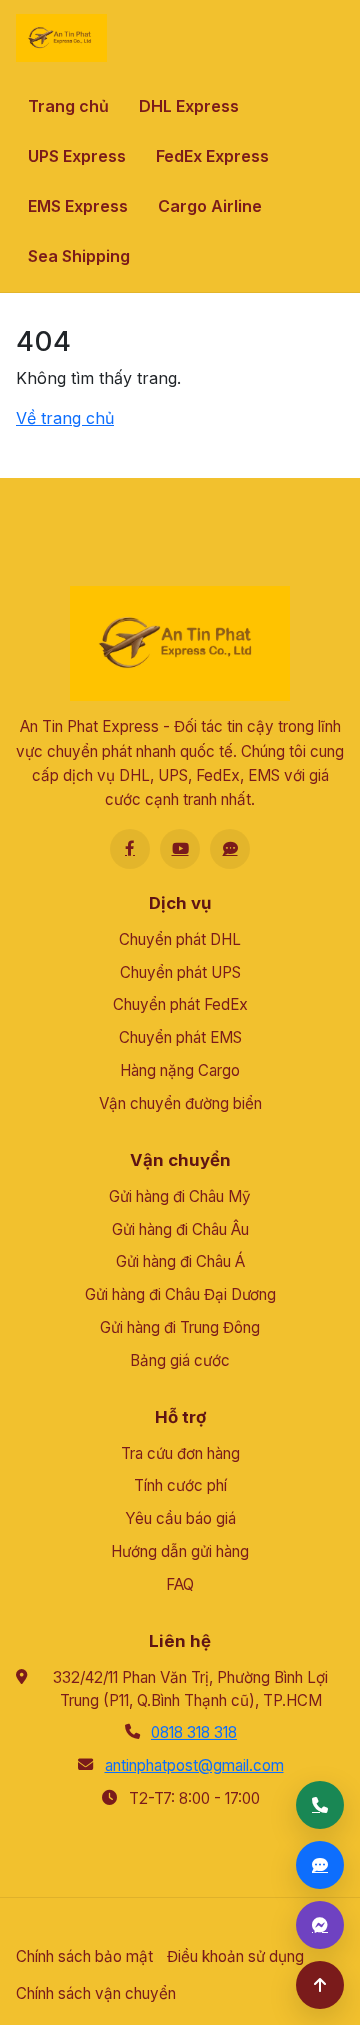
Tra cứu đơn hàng (180, 1453)
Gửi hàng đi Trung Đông (180, 1327)
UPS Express (77, 156)
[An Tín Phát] (61, 38)
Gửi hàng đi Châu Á (180, 1261)
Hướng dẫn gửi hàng (180, 1551)
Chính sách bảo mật (84, 1956)
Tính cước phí (180, 1485)
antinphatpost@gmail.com (194, 1765)
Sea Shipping (79, 256)
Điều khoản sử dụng (235, 1956)
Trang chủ (68, 106)
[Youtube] (180, 849)
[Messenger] (320, 1925)
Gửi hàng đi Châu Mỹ (180, 1196)
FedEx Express (212, 156)
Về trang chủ (65, 418)
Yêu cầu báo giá (180, 1518)
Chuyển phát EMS (180, 1037)
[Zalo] (230, 849)
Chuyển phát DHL (180, 939)
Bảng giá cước (180, 1360)
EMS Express (78, 206)
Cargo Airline (210, 206)
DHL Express (189, 106)
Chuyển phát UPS (180, 972)
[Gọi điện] (320, 1805)
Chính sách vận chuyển (96, 1993)
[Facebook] (130, 849)
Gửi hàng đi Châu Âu (180, 1229)
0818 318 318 (194, 1732)
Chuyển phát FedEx (180, 1004)
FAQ (180, 1584)
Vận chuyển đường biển (180, 1103)
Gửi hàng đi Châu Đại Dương (180, 1294)
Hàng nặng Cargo (180, 1070)
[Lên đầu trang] (320, 1985)
